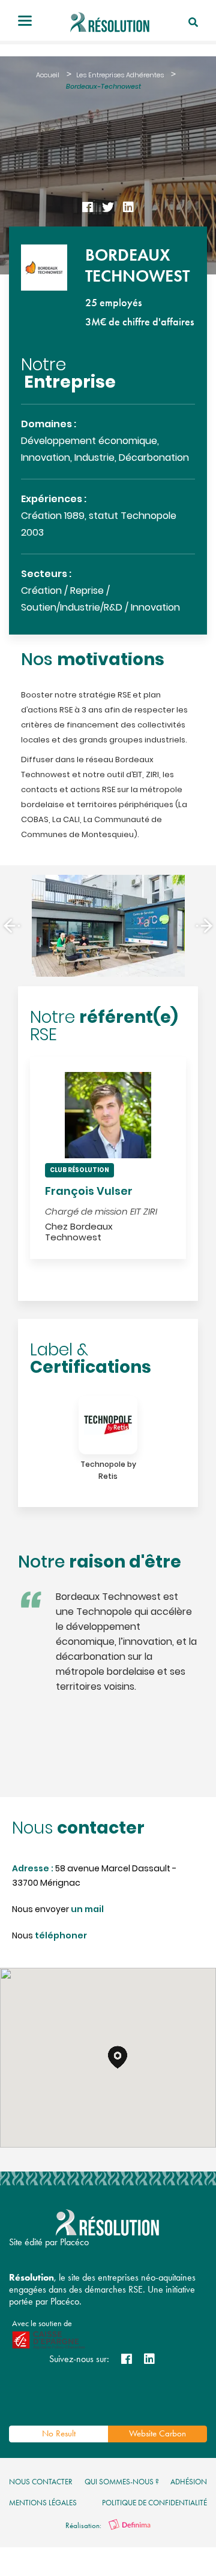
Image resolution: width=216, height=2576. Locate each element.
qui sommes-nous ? (122, 2482)
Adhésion (189, 2482)
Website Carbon (157, 2433)
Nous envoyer (58, 1910)
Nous (49, 1936)
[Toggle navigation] (25, 22)
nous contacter (41, 2482)
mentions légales (43, 2503)
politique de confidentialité (154, 2503)
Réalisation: (84, 2525)
